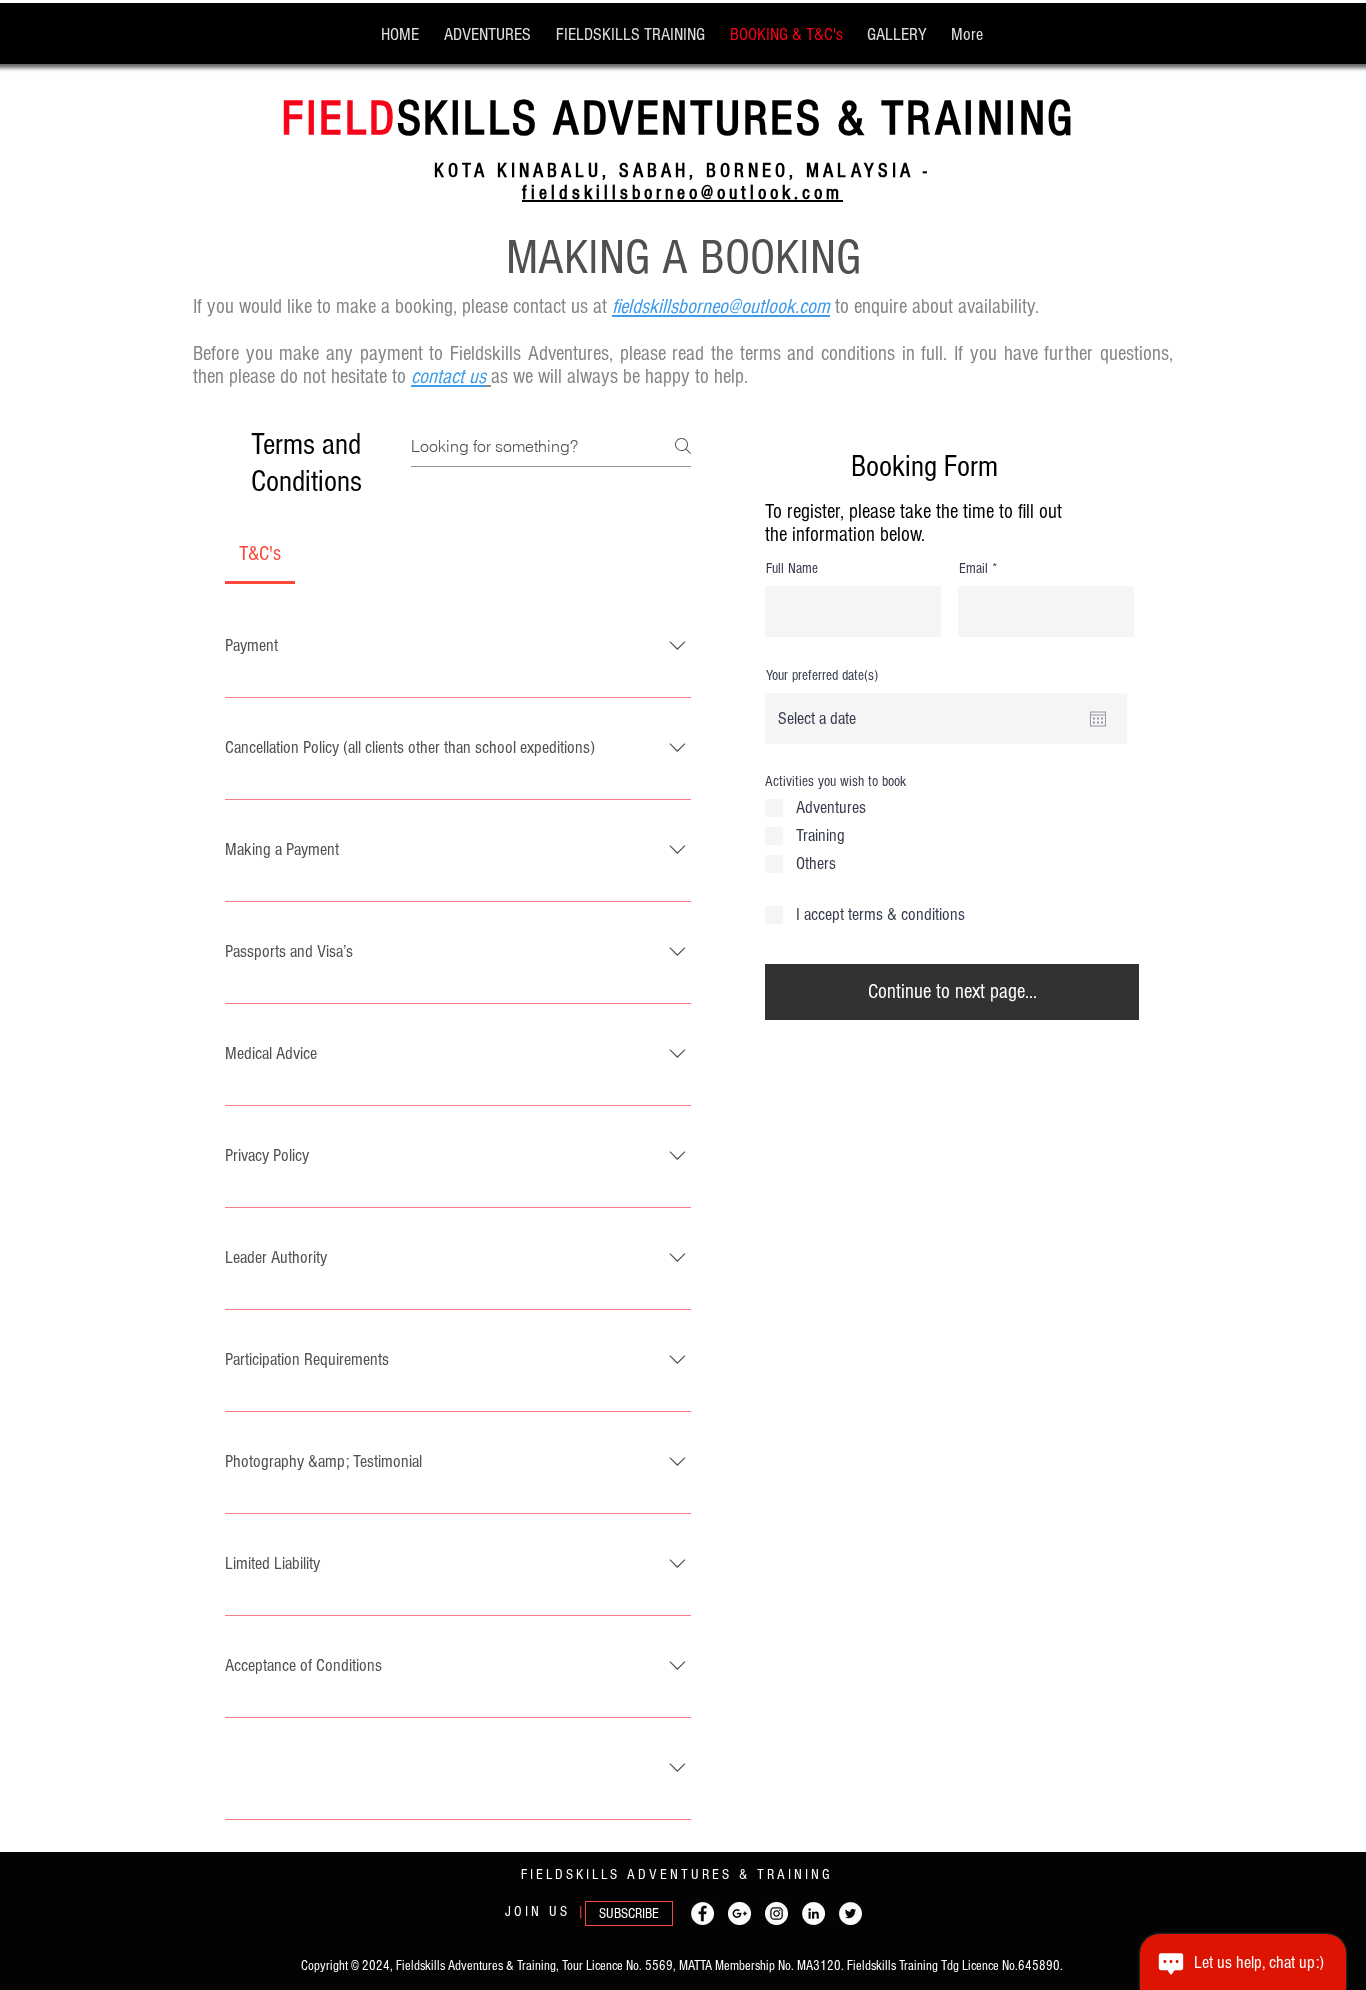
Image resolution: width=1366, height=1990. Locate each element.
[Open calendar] (1098, 719)
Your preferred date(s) (822, 675)
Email (973, 568)
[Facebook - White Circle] (702, 1913)
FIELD (339, 119)
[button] (629, 1913)
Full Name (792, 568)
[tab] (260, 554)
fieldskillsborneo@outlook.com (682, 193)
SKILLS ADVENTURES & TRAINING (736, 119)
